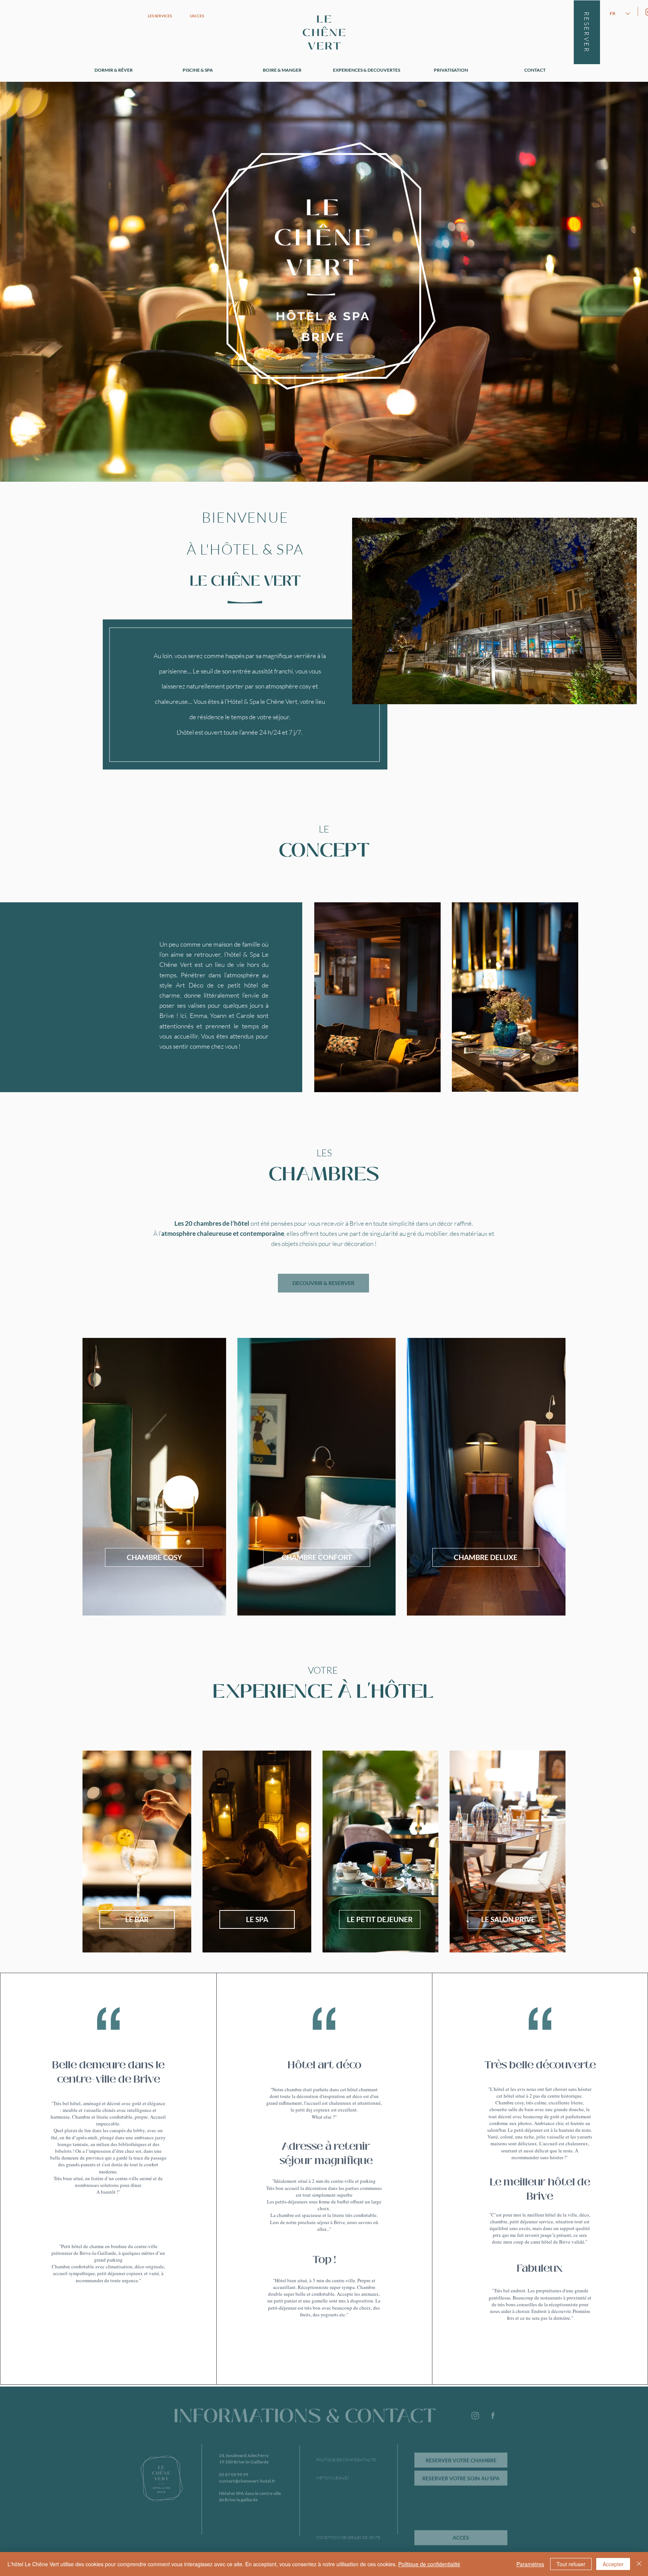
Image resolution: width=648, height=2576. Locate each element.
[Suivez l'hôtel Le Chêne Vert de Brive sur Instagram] (475, 2416)
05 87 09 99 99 (234, 2475)
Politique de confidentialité (429, 2564)
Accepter (613, 2564)
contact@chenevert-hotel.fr (247, 2481)
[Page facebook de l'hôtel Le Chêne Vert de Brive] (493, 2416)
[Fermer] (639, 2564)
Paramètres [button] (530, 2564)
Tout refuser (571, 2564)
